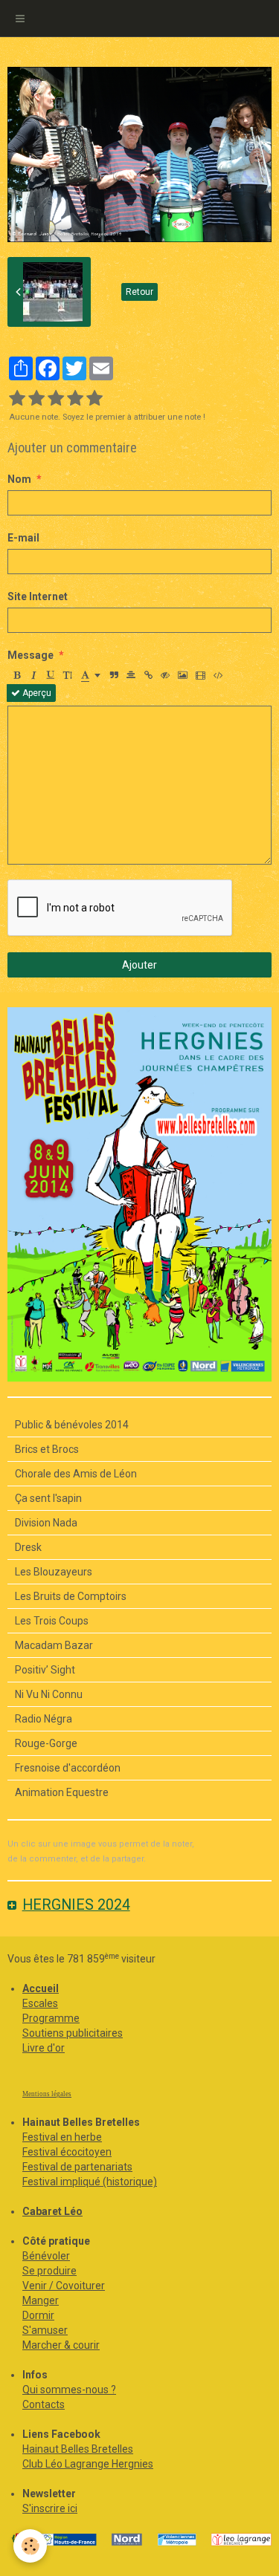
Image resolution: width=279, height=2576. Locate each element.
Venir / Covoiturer (64, 2286)
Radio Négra (44, 1719)
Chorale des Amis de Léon (76, 1474)
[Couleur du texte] (91, 675)
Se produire (49, 2271)
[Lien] (148, 675)
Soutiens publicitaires (73, 2033)
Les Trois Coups (52, 1621)
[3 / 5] (56, 399)
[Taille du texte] (68, 675)
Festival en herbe (62, 2137)
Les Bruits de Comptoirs (71, 1596)
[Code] (218, 675)
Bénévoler (46, 2256)
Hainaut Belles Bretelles (78, 2449)
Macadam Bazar (54, 1645)
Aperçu (36, 693)
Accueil (41, 1988)
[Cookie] (30, 2546)
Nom (19, 479)
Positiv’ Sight (45, 1670)
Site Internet (38, 596)
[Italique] (33, 675)
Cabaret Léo (52, 2211)
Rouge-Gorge (46, 1743)
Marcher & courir (61, 2345)
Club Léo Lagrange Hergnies (88, 2464)
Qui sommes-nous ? (69, 2390)
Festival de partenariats (77, 2167)
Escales (40, 2003)
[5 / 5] (94, 399)
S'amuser (45, 2330)
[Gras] (16, 675)
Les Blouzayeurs (54, 1572)
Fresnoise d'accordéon (68, 1768)
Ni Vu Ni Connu (49, 1694)
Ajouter (139, 965)
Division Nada (46, 1523)
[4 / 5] (75, 399)
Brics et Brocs (47, 1449)
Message (31, 655)
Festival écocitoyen (67, 2152)
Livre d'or (44, 2048)
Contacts (44, 2404)
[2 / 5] (36, 399)
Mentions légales (47, 2094)
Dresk (28, 1547)
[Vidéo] (201, 675)
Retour (139, 292)
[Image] (183, 675)
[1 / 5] (17, 399)
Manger (41, 2300)
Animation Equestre (62, 1792)
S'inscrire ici (50, 2508)
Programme (51, 2018)
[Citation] (114, 675)
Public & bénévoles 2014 (72, 1425)
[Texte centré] (131, 675)
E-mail (23, 538)
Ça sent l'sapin (48, 1498)
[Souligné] (51, 675)
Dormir (38, 2315)
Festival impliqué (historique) (90, 2182)
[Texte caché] (165, 675)
